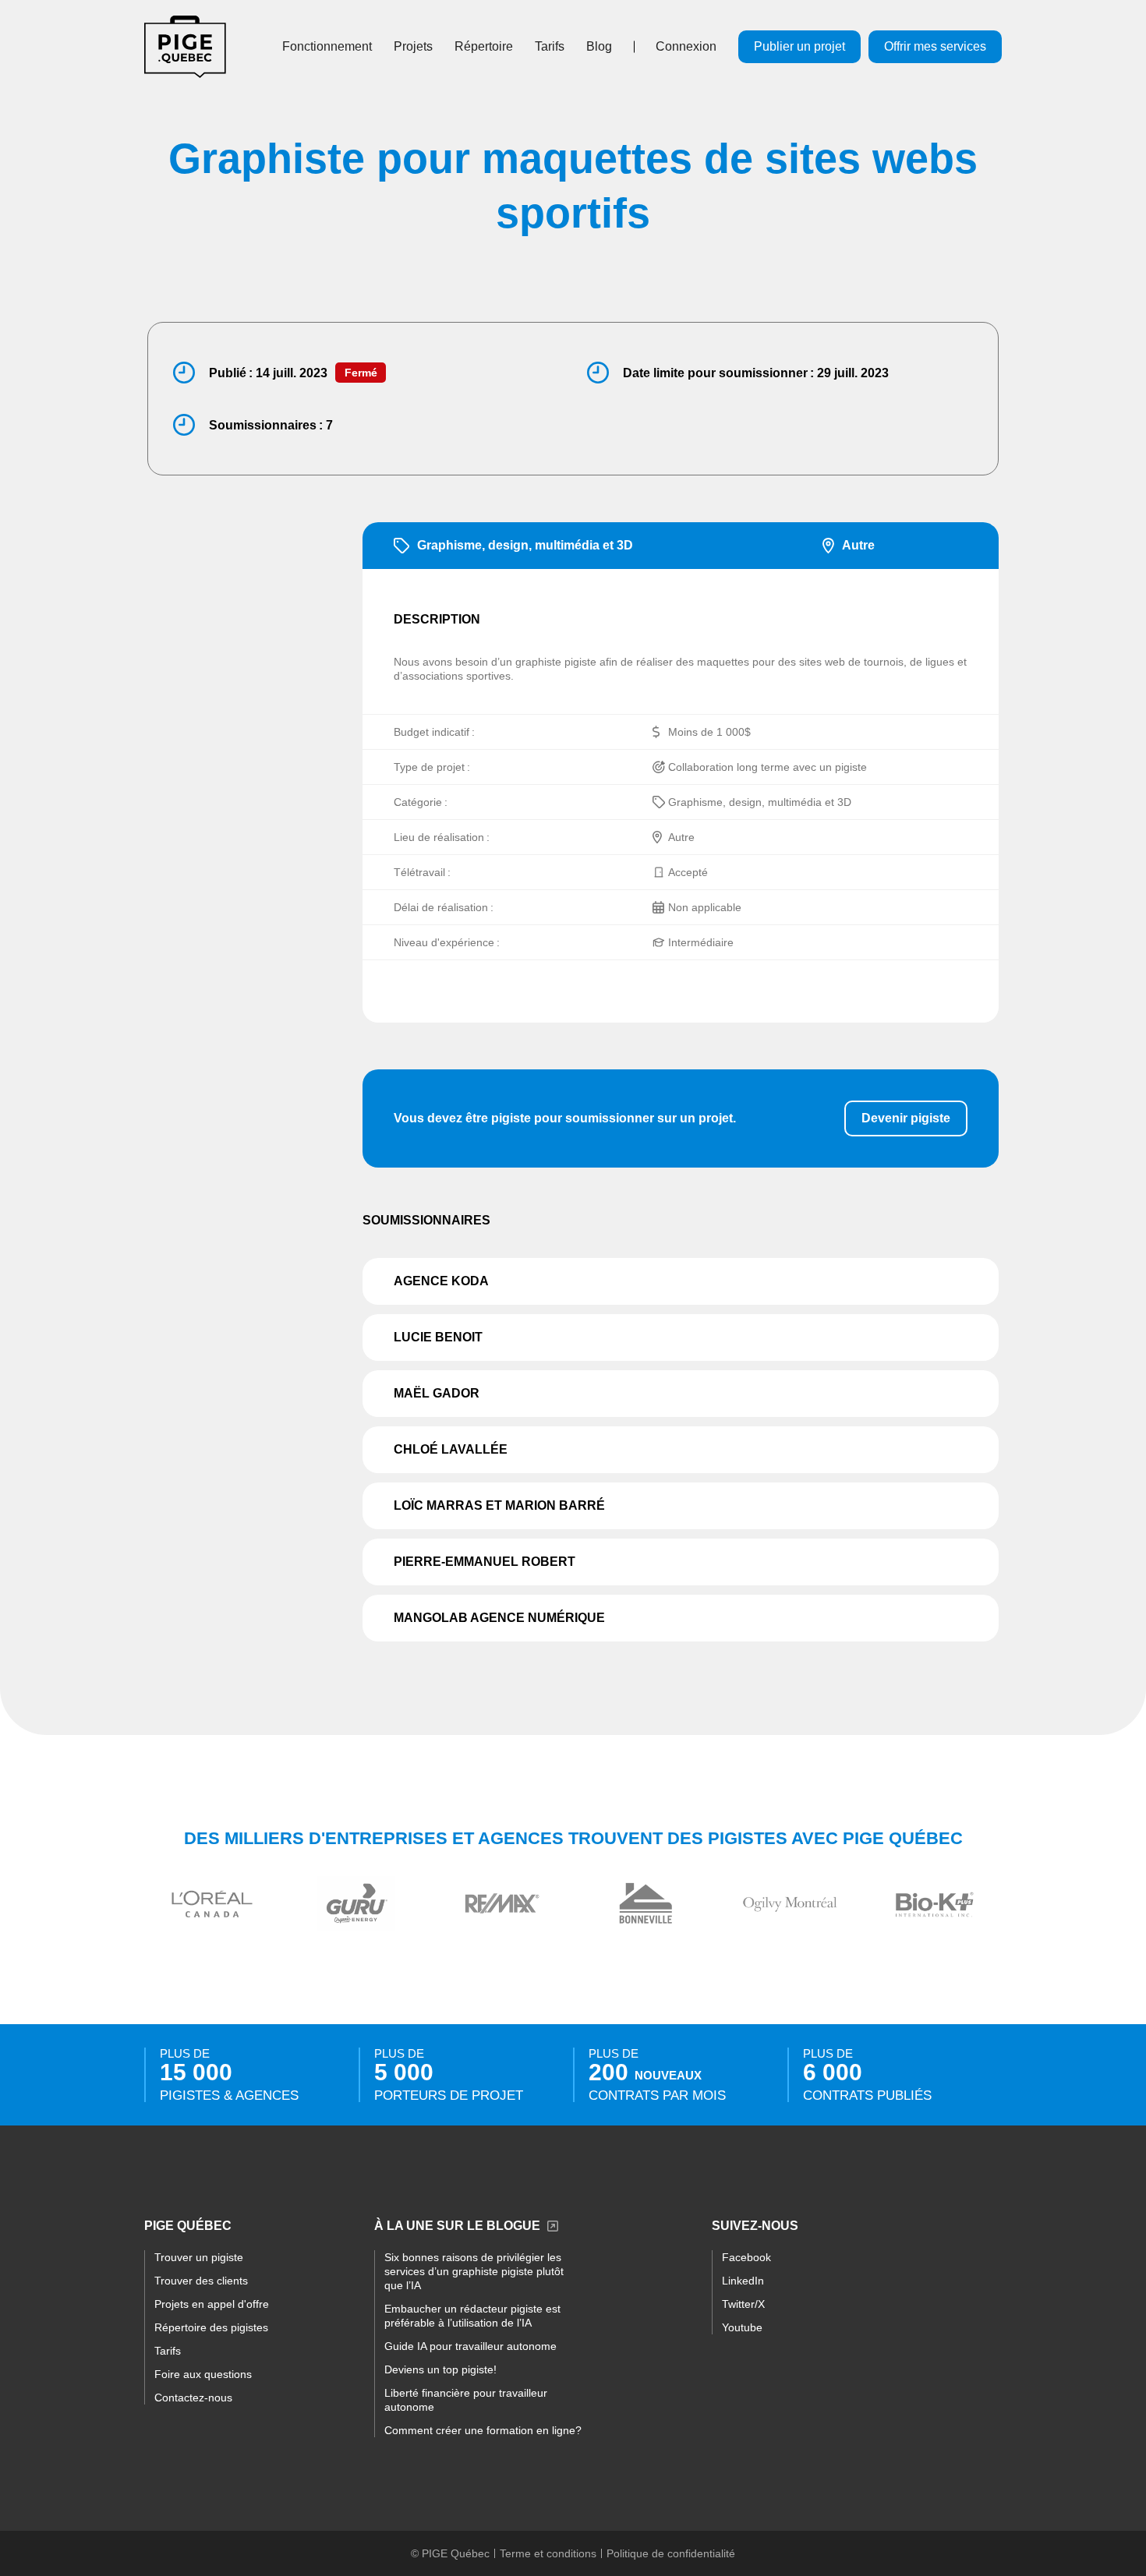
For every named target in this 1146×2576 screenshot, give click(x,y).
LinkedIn (743, 2281)
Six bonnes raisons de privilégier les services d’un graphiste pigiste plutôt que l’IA (474, 2271)
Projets (413, 46)
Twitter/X (743, 2304)
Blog (599, 46)
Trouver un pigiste (199, 2257)
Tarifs (550, 46)
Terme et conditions (548, 2553)
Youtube (742, 2327)
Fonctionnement (327, 46)
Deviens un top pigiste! (440, 2369)
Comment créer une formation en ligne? (483, 2430)
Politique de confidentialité (671, 2553)
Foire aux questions (203, 2374)
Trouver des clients (201, 2281)
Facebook (746, 2257)
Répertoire (484, 46)
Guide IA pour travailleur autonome (470, 2346)
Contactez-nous (193, 2398)
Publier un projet (799, 46)
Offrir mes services (935, 46)
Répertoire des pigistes (211, 2327)
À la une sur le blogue (457, 2226)
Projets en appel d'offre (212, 2304)
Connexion (686, 46)
